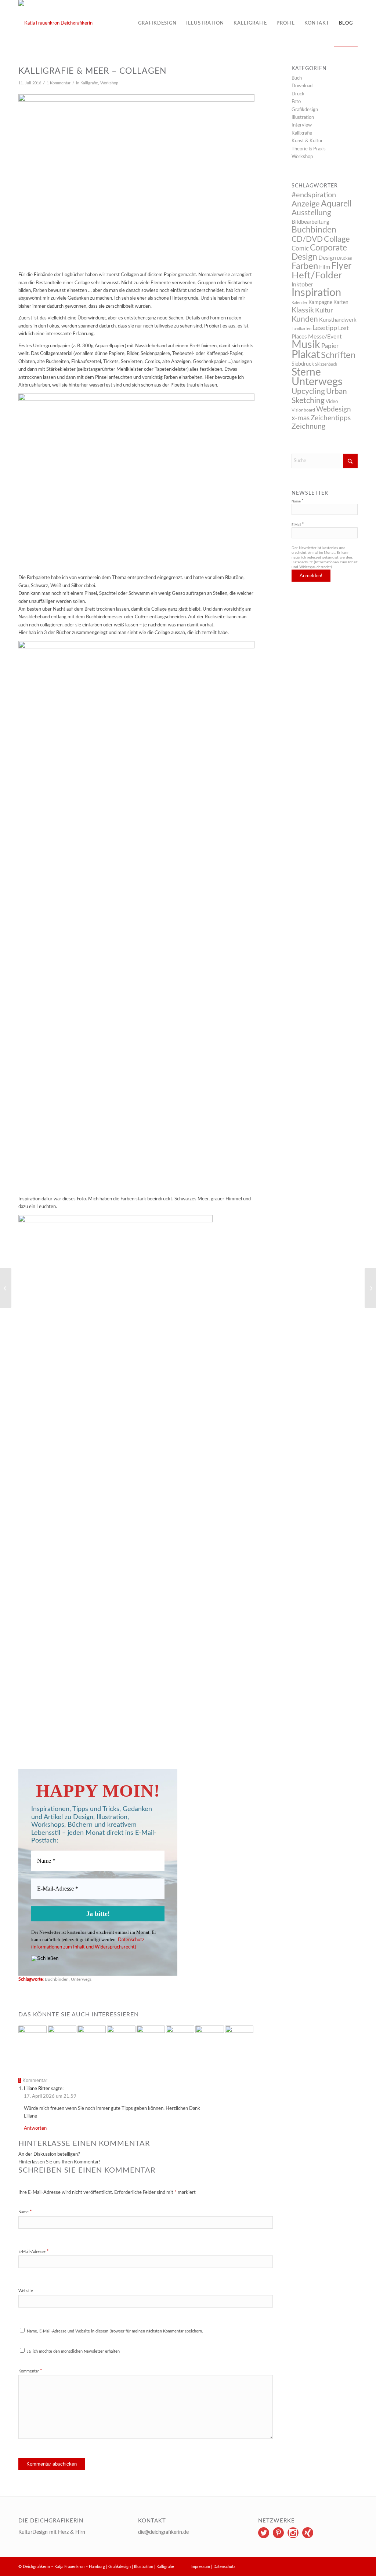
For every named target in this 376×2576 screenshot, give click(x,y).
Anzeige (306, 204)
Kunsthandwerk (338, 320)
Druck (298, 94)
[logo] (55, 23)
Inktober (302, 285)
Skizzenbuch (326, 364)
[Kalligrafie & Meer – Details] (370, 1288)
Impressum (200, 2567)
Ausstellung (311, 213)
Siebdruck (303, 364)
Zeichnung (308, 427)
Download (302, 86)
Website (26, 2291)
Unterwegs (81, 1979)
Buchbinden (57, 1979)
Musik (306, 345)
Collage (337, 239)
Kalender (299, 303)
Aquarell (336, 204)
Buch (297, 78)
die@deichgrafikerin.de (163, 2532)
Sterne (306, 372)
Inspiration (316, 293)
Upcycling (308, 391)
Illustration (303, 118)
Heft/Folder (317, 275)
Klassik (303, 310)
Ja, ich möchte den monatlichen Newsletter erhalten (73, 2351)
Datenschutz (224, 2567)
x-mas (301, 418)
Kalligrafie (89, 83)
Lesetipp (325, 328)
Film (325, 267)
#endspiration (314, 195)
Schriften (338, 355)
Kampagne (320, 303)
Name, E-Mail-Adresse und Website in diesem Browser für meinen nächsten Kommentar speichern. (115, 2331)
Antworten (35, 2128)
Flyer (341, 266)
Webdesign (334, 409)
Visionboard (303, 410)
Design (327, 258)
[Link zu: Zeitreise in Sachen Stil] (151, 2037)
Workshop (109, 83)
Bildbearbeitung (310, 222)
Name (25, 2212)
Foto (296, 102)
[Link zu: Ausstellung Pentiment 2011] (209, 2040)
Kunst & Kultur (307, 141)
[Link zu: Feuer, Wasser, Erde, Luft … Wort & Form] (180, 2040)
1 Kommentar (59, 83)
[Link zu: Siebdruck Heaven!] (32, 2040)
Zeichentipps (331, 418)
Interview (302, 125)
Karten (341, 303)
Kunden (305, 319)
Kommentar (30, 2371)
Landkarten (301, 329)
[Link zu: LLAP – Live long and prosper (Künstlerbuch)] (62, 2040)
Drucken (345, 258)
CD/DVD (307, 239)
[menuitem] (157, 23)
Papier (330, 346)
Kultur (324, 310)
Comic (300, 248)
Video (332, 402)
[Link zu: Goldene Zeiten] (239, 2040)
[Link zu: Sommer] (92, 2037)
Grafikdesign (305, 110)
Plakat (306, 355)
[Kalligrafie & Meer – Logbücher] (6, 1288)
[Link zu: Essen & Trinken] (121, 2040)
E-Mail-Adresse (34, 2252)
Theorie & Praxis (309, 149)
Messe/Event (325, 337)
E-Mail (298, 525)
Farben (305, 266)
